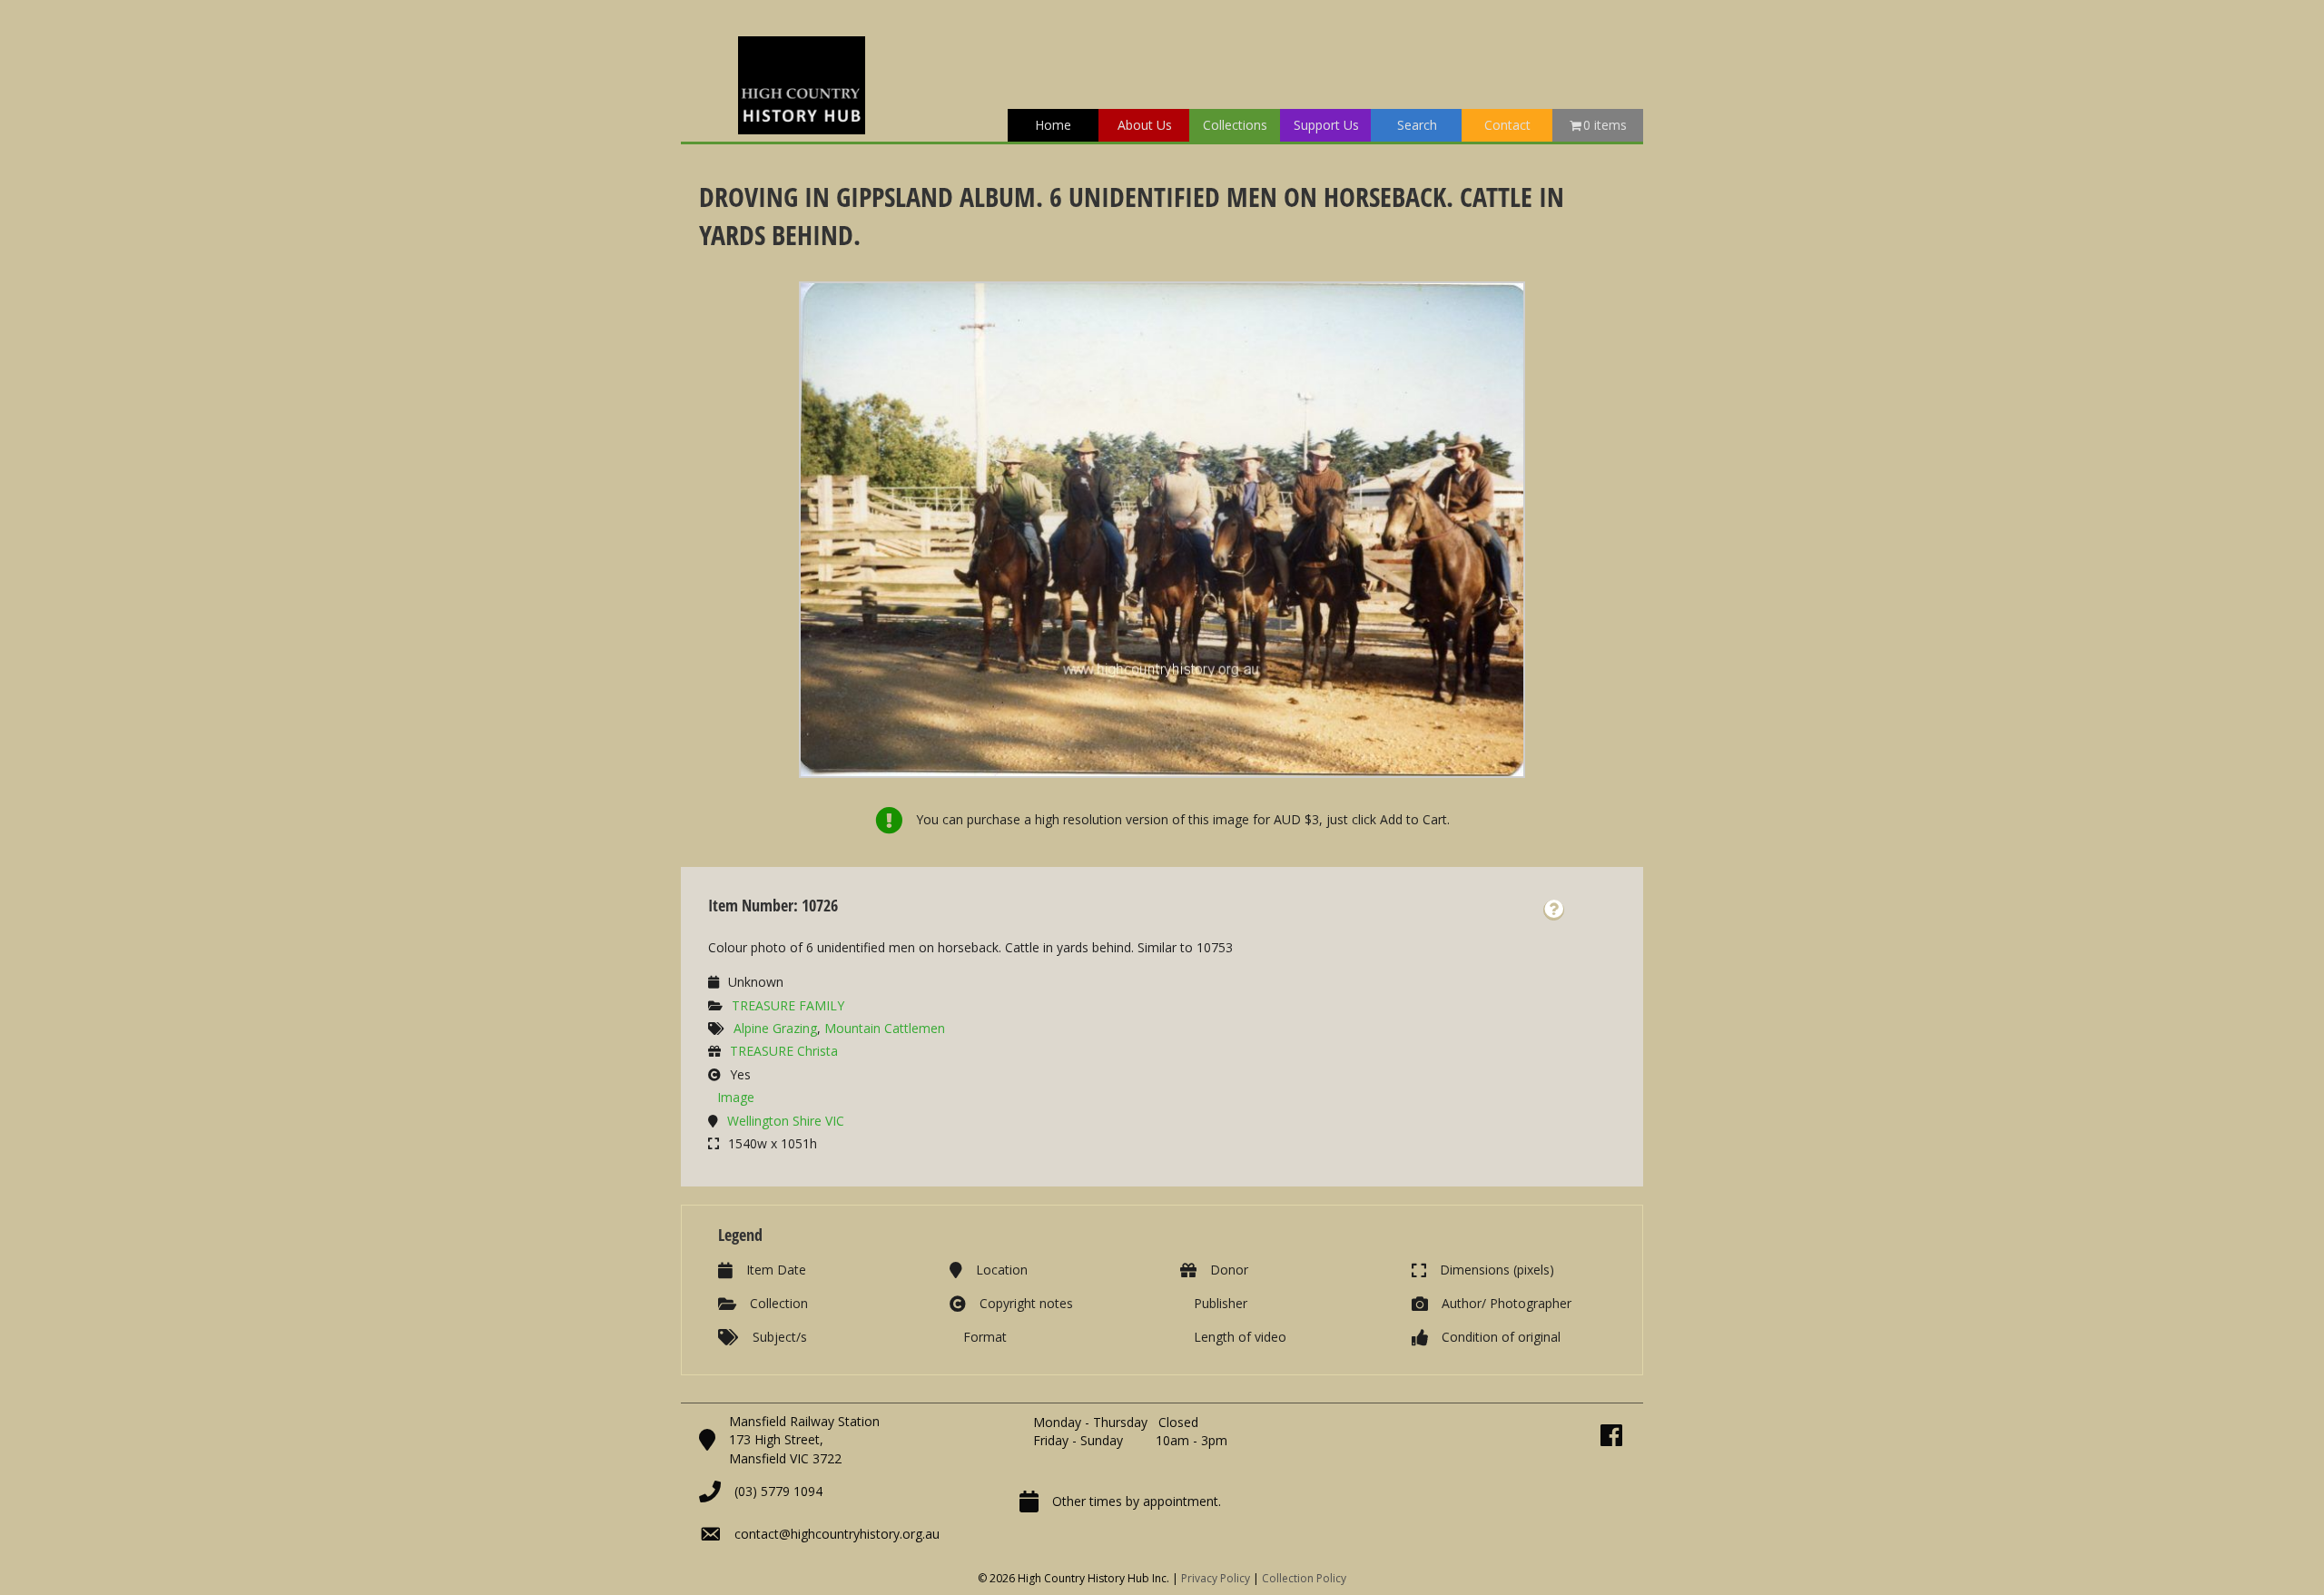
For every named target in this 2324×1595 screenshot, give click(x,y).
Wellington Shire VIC (786, 1121)
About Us (1145, 125)
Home (1053, 125)
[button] (1554, 910)
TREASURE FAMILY (788, 1005)
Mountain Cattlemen (885, 1028)
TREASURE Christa (784, 1051)
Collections (1235, 125)
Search (1417, 125)
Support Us (1326, 125)
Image (736, 1097)
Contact (1507, 125)
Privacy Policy (1216, 1578)
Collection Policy (1304, 1578)
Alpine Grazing (775, 1028)
